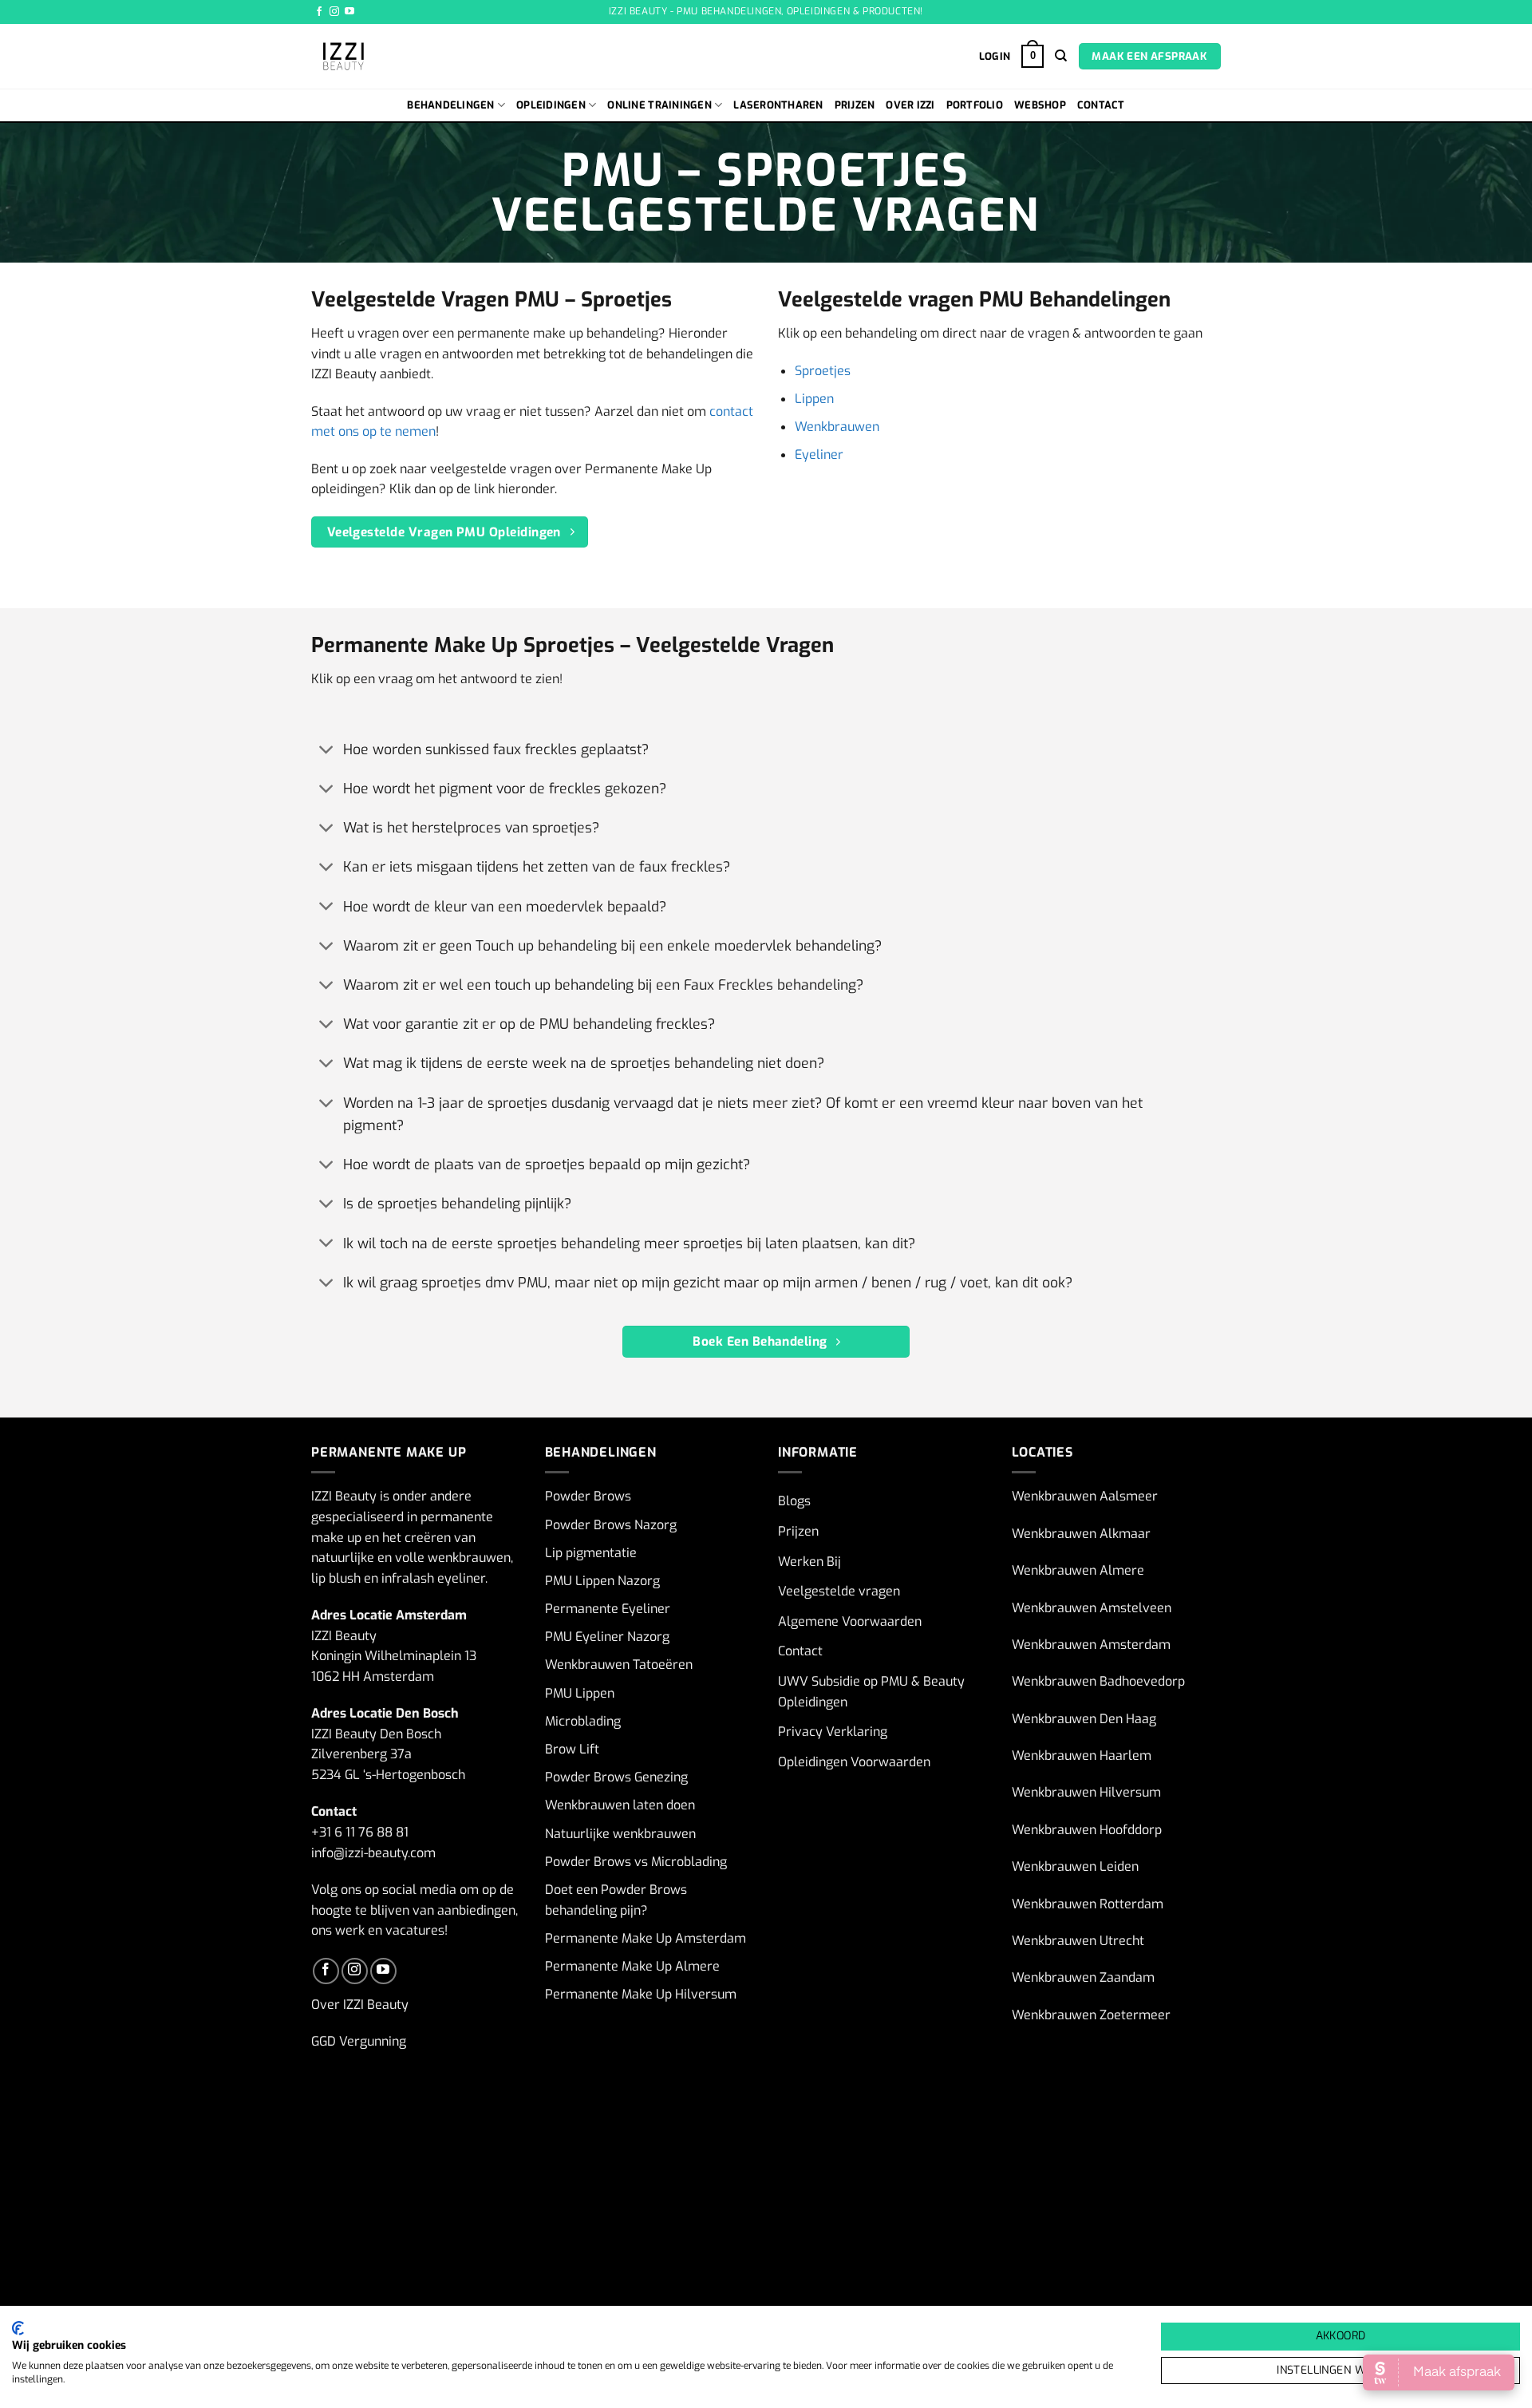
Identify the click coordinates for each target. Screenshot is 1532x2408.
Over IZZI (910, 105)
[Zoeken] (1061, 56)
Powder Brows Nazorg (611, 1525)
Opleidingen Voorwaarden (854, 1762)
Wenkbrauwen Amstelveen (1092, 1608)
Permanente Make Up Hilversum (641, 1994)
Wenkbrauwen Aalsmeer (1085, 1496)
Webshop (1040, 105)
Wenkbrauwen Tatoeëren (619, 1665)
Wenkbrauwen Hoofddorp (1087, 1830)
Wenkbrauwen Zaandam (1083, 1977)
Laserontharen (778, 105)
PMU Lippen (580, 1693)
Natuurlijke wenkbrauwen (620, 1834)
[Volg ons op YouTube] (349, 12)
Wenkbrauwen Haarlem (1082, 1756)
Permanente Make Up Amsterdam (646, 1938)
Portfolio (975, 105)
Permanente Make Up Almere (632, 1966)
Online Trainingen (659, 105)
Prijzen (855, 105)
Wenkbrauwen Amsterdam (1091, 1645)
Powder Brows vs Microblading (636, 1862)
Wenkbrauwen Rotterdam (1088, 1904)
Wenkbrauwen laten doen (620, 1805)
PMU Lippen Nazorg (602, 1581)
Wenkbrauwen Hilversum (1086, 1792)
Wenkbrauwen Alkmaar (1081, 1534)
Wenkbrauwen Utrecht (1078, 1941)
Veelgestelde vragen (839, 1591)
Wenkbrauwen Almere (1078, 1570)
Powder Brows (588, 1496)
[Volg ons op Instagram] (334, 12)
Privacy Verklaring (833, 1732)
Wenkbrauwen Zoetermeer (1091, 2015)
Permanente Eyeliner (608, 1609)
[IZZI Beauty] (411, 56)
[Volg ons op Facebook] (319, 12)
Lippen (814, 399)
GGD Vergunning (359, 2041)
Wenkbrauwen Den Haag (1084, 1719)
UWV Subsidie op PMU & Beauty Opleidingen (871, 1692)
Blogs (794, 1501)
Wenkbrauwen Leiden (1075, 1866)
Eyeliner (819, 455)
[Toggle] (327, 751)
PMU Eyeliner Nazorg (607, 1637)
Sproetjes (823, 371)
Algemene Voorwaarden (850, 1621)
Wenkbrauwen (837, 427)
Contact (1101, 105)
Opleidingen (551, 105)
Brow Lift (572, 1749)
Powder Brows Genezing (616, 1777)
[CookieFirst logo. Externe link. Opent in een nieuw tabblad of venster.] (18, 2328)
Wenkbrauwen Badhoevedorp (1098, 1681)
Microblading (583, 1721)
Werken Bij (809, 1562)
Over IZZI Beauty (360, 2005)
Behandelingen (450, 105)
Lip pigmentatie (591, 1553)
